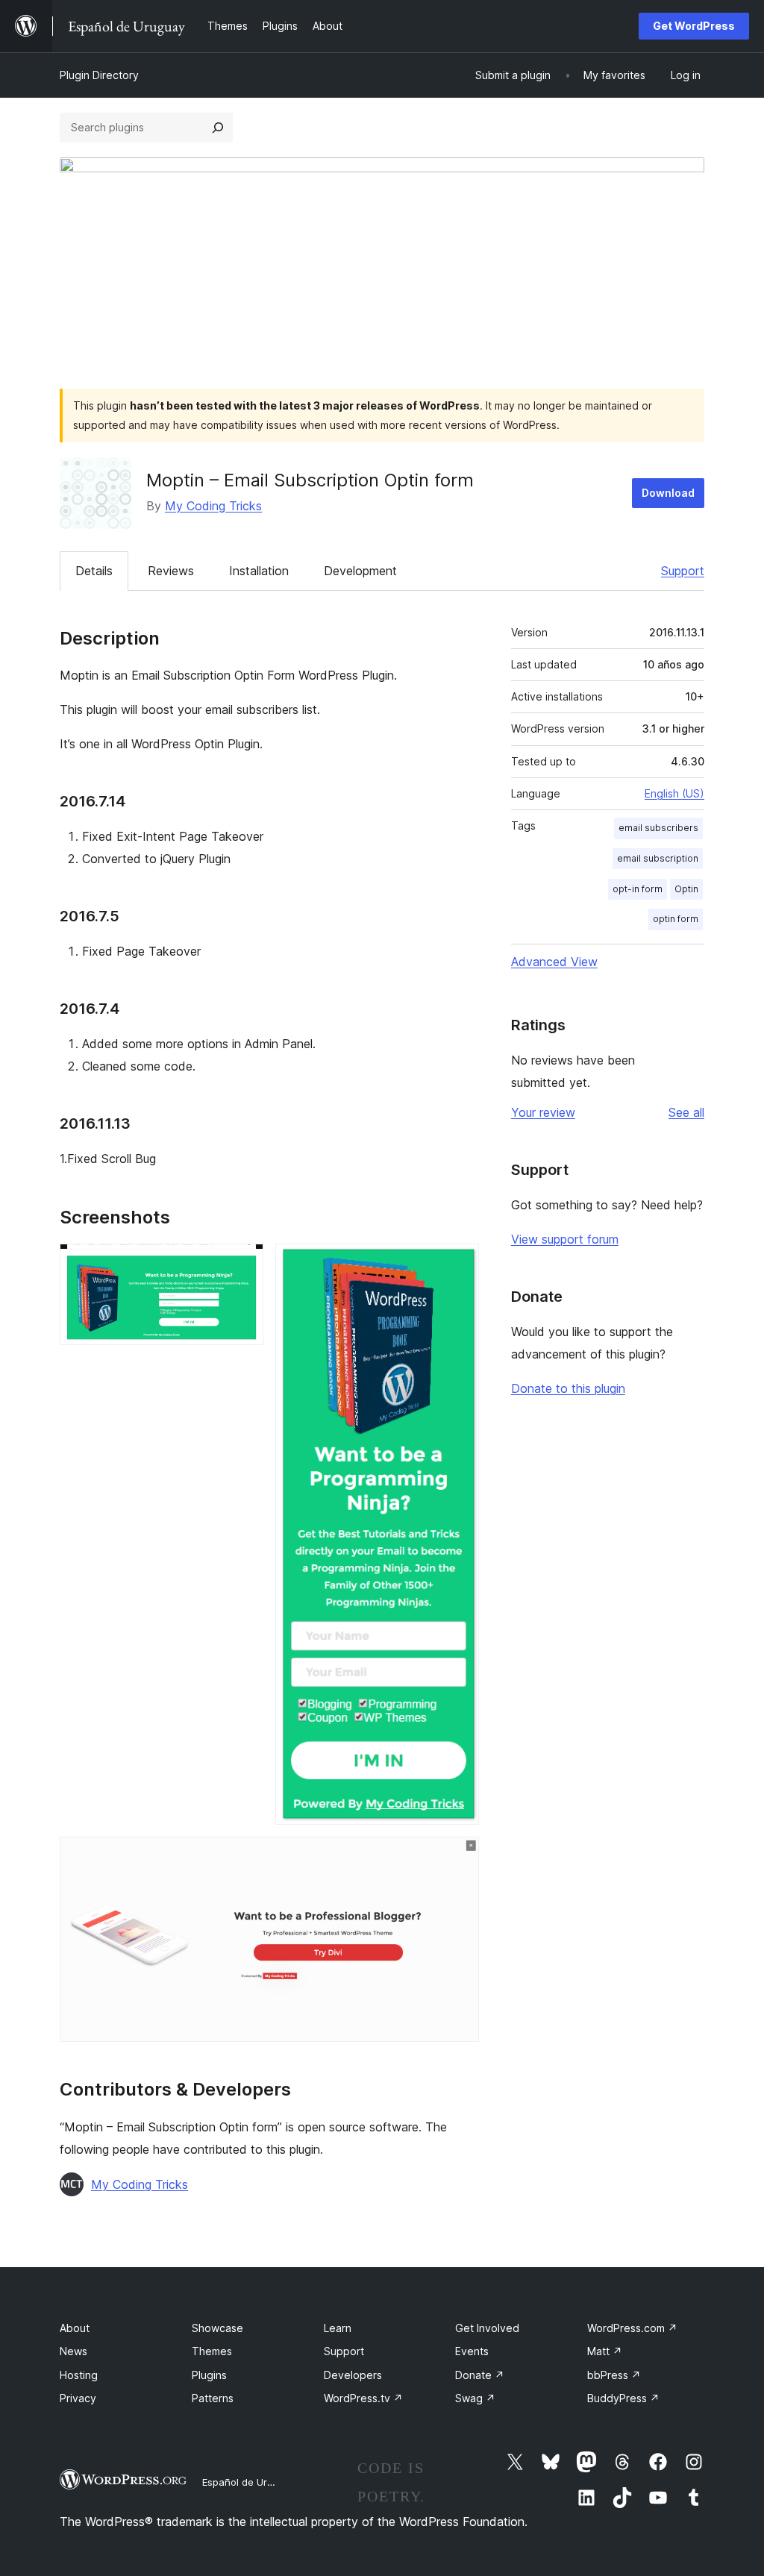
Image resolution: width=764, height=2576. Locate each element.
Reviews (171, 571)
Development (360, 571)
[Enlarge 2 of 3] (459, 1264)
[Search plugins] (218, 128)
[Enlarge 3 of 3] (459, 1857)
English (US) (674, 793)
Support (683, 571)
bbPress (614, 2375)
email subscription (658, 858)
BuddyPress (623, 2398)
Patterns (213, 2398)
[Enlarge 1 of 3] (243, 1264)
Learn (338, 2328)
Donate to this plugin (568, 1388)
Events (472, 2351)
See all (686, 1112)
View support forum (565, 1239)
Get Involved (487, 2328)
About (75, 2328)
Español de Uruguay (248, 2482)
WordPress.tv (363, 2398)
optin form (676, 919)
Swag (475, 2398)
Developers (353, 2375)
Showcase (217, 2328)
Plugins (209, 2375)
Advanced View (554, 962)
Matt (605, 2351)
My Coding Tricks (213, 506)
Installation (259, 571)
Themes (212, 2351)
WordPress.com (632, 2328)
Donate (480, 2375)
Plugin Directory (99, 75)
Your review (543, 1112)
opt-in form (638, 889)
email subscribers (658, 828)
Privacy (78, 2398)
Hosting (79, 2375)
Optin (686, 889)
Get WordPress (694, 26)
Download (668, 493)
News (73, 2351)
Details (94, 571)
